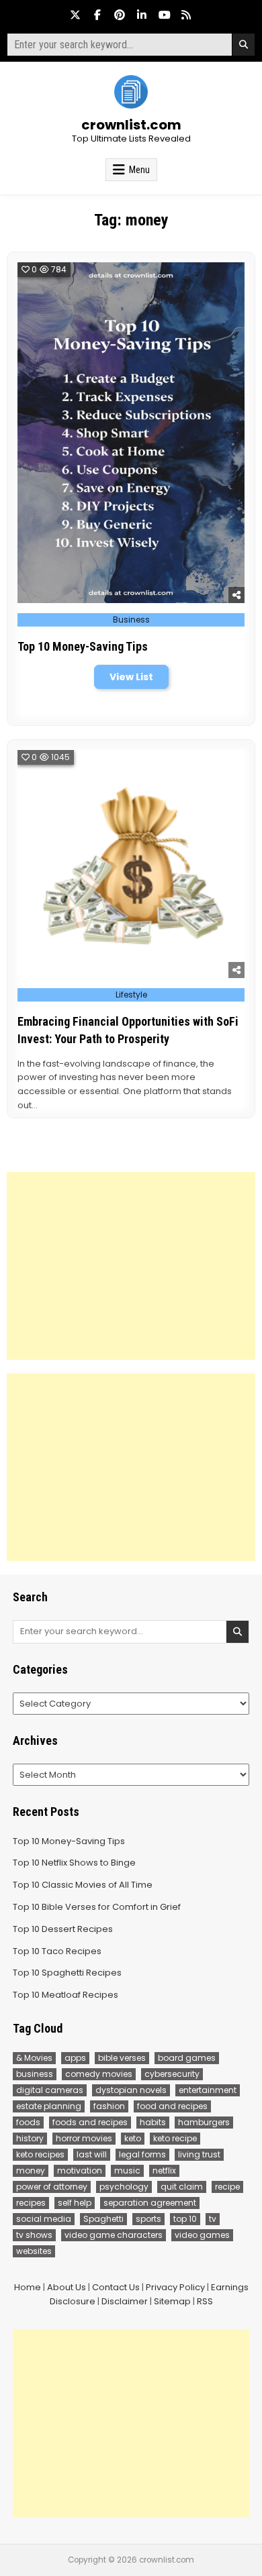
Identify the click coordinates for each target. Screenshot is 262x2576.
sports (148, 2219)
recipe (227, 2187)
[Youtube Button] (164, 15)
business (35, 2074)
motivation (80, 2170)
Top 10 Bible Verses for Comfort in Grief (97, 1907)
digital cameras (50, 2090)
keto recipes (40, 2154)
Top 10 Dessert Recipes (63, 1929)
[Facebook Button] (97, 15)
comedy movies (99, 2074)
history (30, 2138)
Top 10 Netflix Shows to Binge (74, 1863)
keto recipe (175, 2138)
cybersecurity (172, 2074)
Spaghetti (103, 2219)
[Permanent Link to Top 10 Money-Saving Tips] (131, 433)
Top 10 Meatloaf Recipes (65, 1995)
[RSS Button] (186, 15)
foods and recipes (90, 2122)
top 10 (185, 2219)
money (31, 2170)
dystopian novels (131, 2090)
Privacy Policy (175, 2287)
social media (44, 2219)
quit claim (182, 2187)
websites (34, 2251)
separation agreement (150, 2203)
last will (92, 2154)
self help (75, 2203)
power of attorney (52, 2187)
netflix (164, 2170)
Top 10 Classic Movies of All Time (83, 1885)
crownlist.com (131, 125)
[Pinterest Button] (120, 15)
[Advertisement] (131, 1266)
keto (133, 2138)
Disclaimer (125, 2301)
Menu (139, 170)
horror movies (84, 2138)
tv (213, 2219)
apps (75, 2058)
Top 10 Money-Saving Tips (83, 646)
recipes (31, 2203)
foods (28, 2122)
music (127, 2170)
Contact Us (116, 2287)
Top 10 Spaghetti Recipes (67, 1973)
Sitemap (172, 2301)
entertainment (208, 2090)
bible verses (122, 2058)
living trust (199, 2154)
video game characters (114, 2235)
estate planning (49, 2106)
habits (153, 2122)
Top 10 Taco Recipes (57, 1951)
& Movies (34, 2058)
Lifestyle (131, 995)
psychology (124, 2187)
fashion (109, 2106)
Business (131, 620)
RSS (205, 2301)
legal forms (142, 2154)
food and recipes (172, 2106)
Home (28, 2287)
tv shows (34, 2235)
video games (202, 2235)
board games (187, 2058)
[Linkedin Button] (142, 15)
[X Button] (75, 15)
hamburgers (204, 2122)
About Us (67, 2287)
